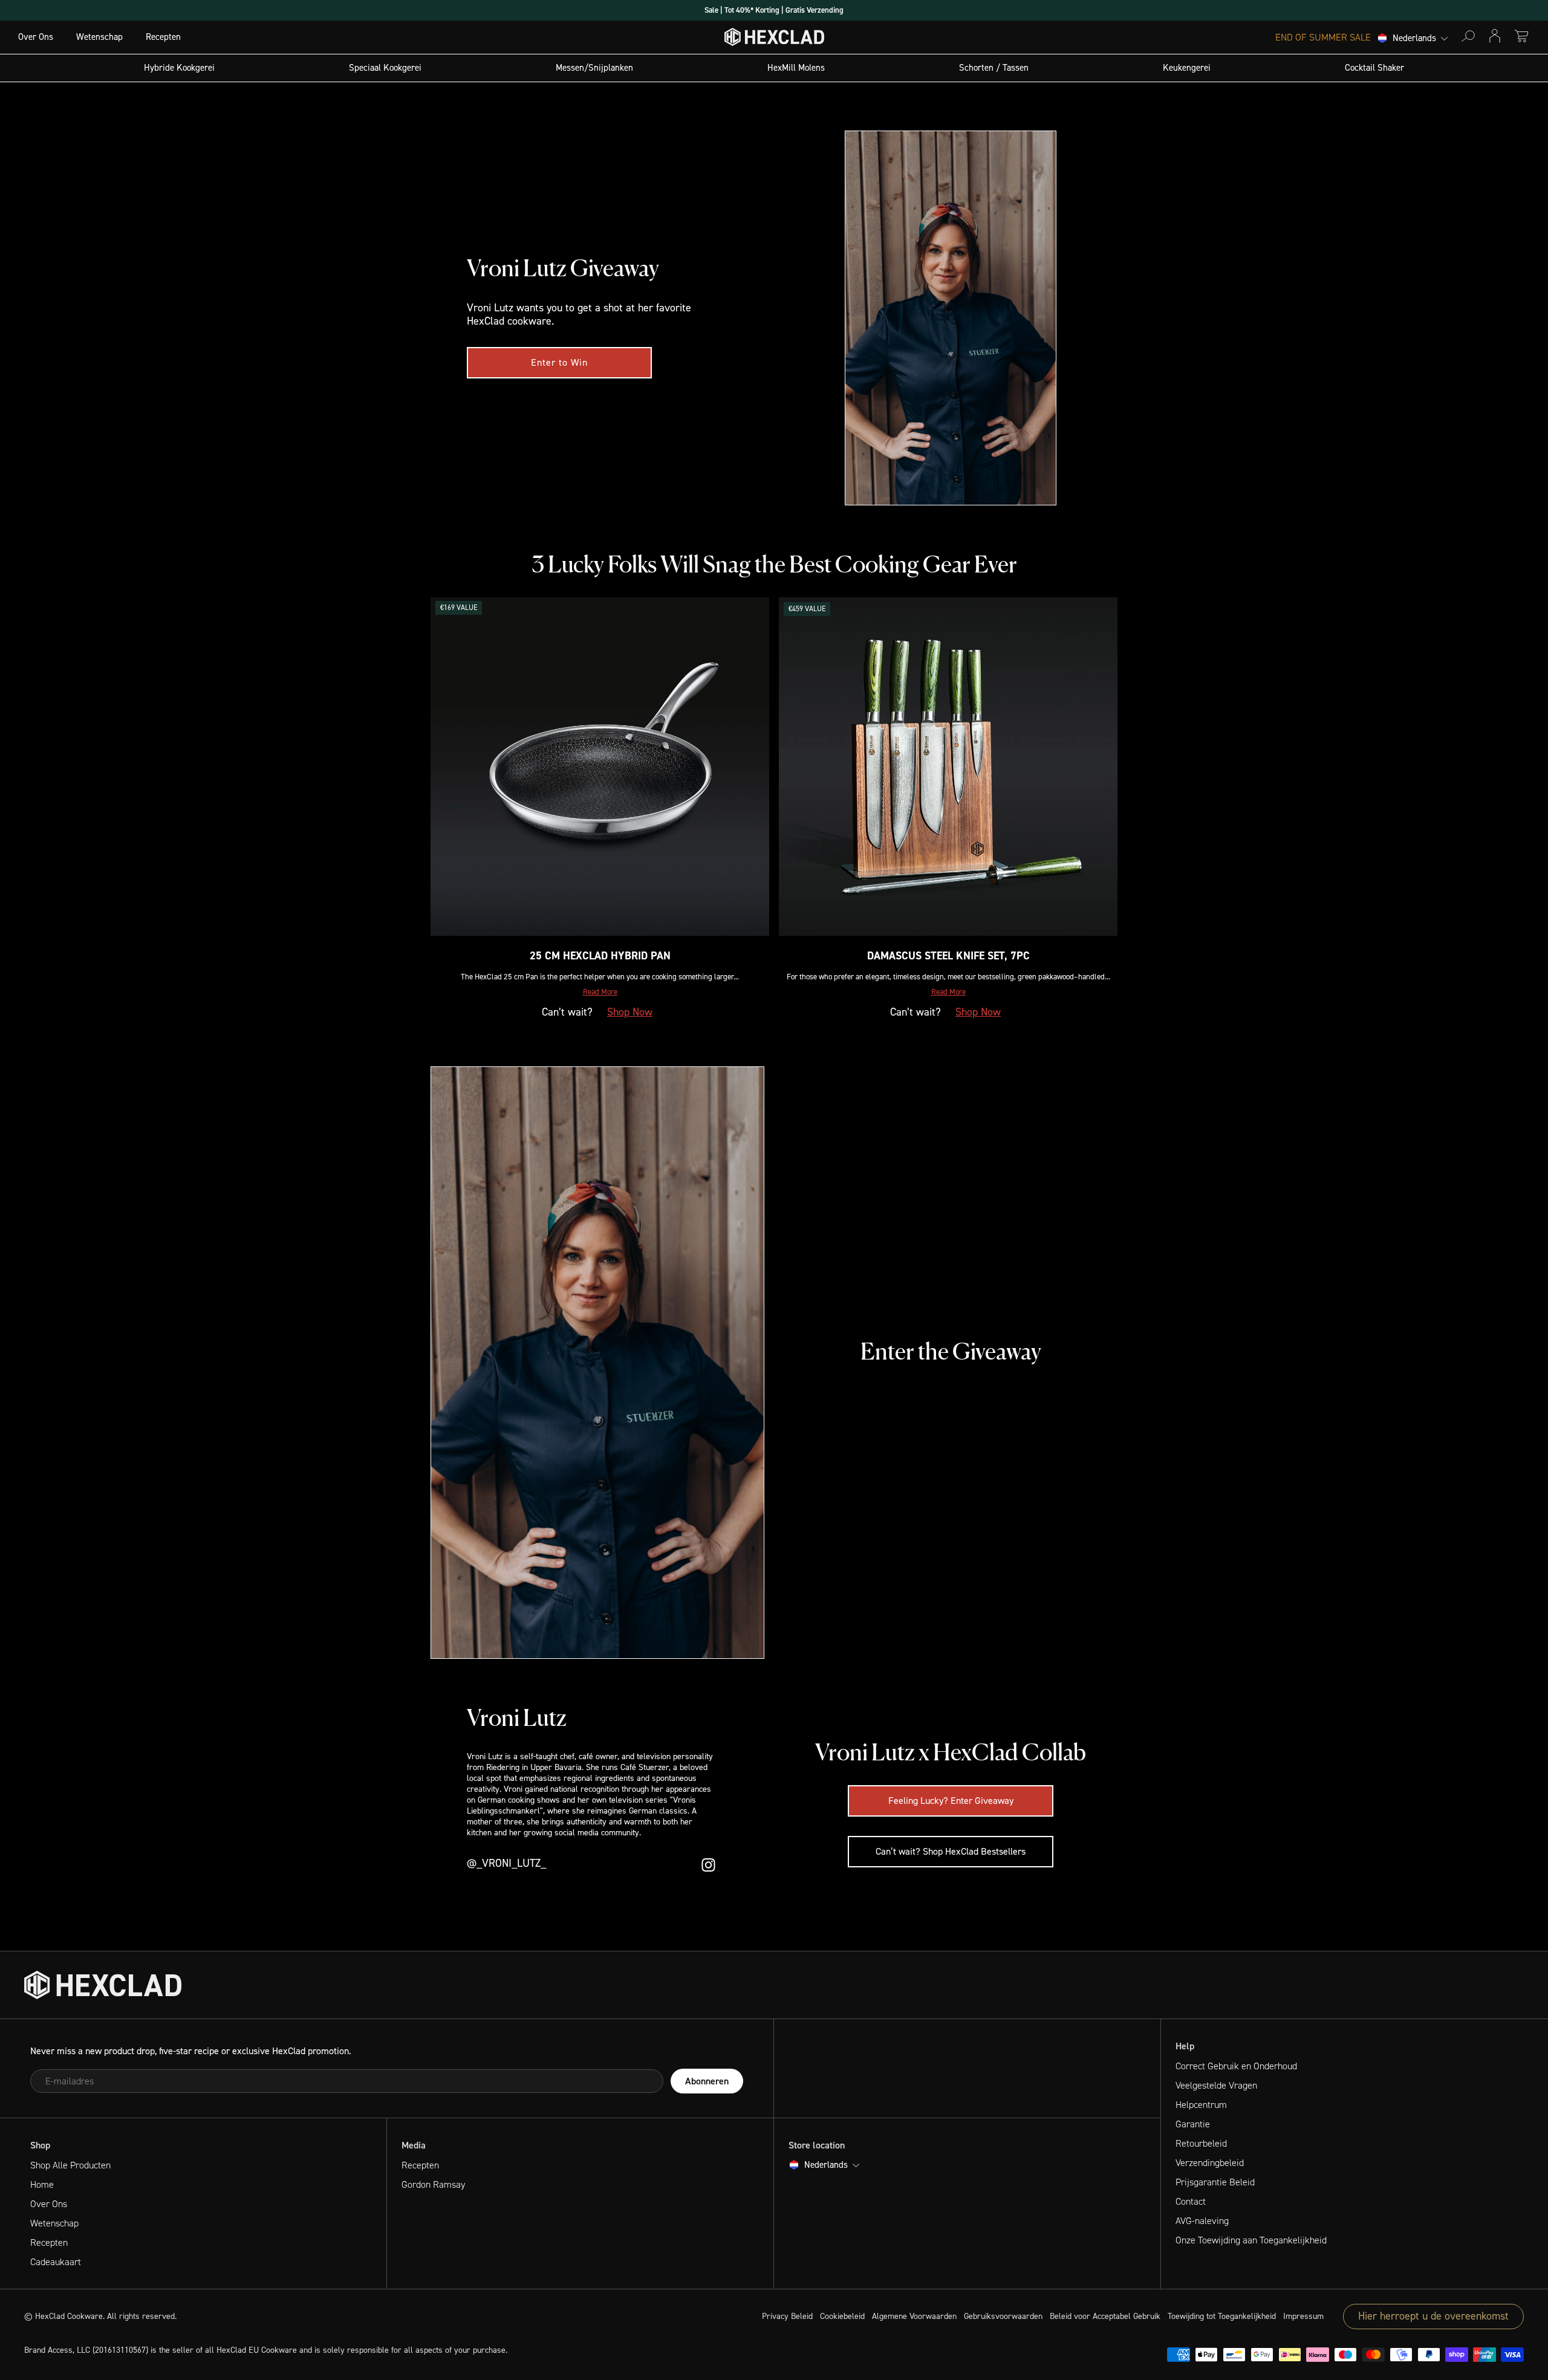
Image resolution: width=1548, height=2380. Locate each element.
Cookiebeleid (842, 2316)
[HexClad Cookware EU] (103, 1985)
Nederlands (1414, 39)
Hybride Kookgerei (179, 68)
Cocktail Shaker (1374, 68)
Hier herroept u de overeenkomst (1433, 2316)
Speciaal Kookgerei (385, 68)
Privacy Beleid (787, 2316)
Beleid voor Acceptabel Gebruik (1105, 2316)
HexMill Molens (796, 68)
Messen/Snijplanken (594, 68)
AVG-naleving (1202, 2221)
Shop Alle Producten (70, 2165)
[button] (600, 992)
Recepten (163, 37)
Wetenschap (99, 37)
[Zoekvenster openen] (1468, 36)
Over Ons (36, 37)
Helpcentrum (1201, 2105)
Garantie (1193, 2124)
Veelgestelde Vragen (1216, 2085)
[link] (559, 363)
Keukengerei (1187, 68)
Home (42, 2184)
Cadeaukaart (56, 2262)
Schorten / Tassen (994, 68)
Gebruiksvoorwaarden (1003, 2316)
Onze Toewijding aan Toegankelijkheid (1251, 2240)
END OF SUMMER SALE (1323, 37)
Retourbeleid (1201, 2143)
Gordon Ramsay (433, 2184)
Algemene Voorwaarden (914, 2316)
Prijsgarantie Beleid (1215, 2182)
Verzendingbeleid (1210, 2163)
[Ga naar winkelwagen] (1521, 36)
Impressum (1303, 2316)
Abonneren (707, 2081)
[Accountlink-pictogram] (1495, 36)
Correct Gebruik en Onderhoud (1236, 2066)
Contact (1191, 2201)
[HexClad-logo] (774, 40)
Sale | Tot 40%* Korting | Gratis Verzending (774, 10)
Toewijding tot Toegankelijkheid (1222, 2316)
